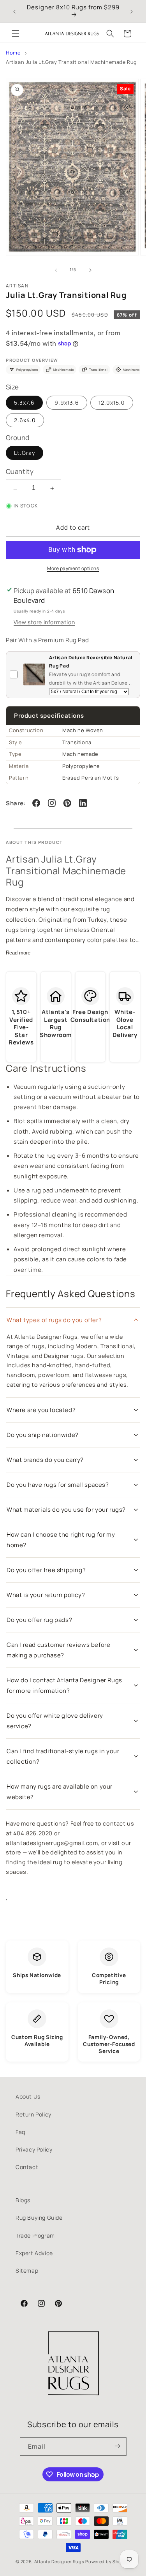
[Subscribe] (118, 2447)
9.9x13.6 (67, 402)
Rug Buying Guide (39, 2218)
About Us (28, 2096)
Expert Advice (34, 2253)
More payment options (73, 568)
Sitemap (27, 2271)
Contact (27, 2167)
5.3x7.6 (24, 402)
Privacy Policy (34, 2149)
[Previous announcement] (14, 11)
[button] (16, 33)
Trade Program (35, 2235)
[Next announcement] (132, 11)
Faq (20, 2132)
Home (13, 53)
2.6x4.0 (25, 420)
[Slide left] (56, 270)
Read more (18, 953)
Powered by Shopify (108, 2561)
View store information (44, 622)
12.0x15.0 (112, 402)
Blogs (23, 2200)
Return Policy (33, 2114)
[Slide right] (90, 270)
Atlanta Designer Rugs (59, 2561)
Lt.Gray (25, 453)
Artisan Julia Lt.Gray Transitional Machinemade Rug (71, 62)
